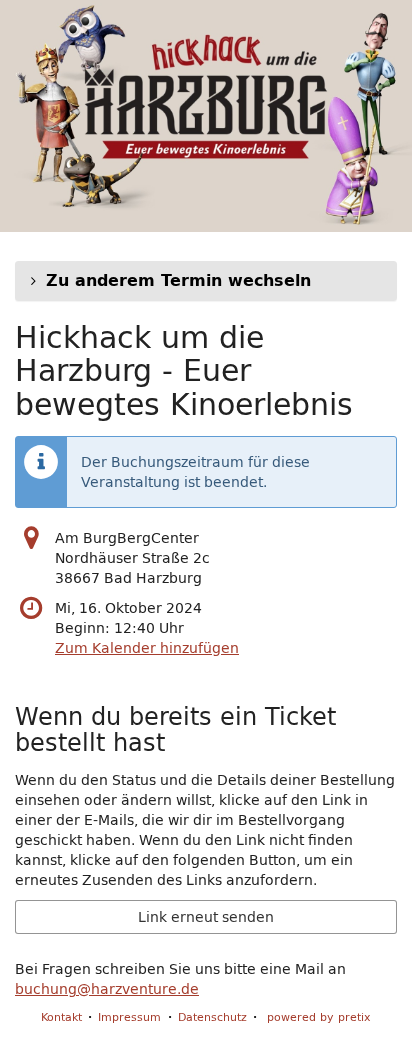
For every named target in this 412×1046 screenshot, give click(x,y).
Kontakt (61, 1016)
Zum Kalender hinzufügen (147, 648)
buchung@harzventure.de (107, 989)
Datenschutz (212, 1016)
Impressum (129, 1016)
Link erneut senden (206, 917)
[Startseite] (206, 116)
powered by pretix (319, 1016)
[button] (206, 281)
